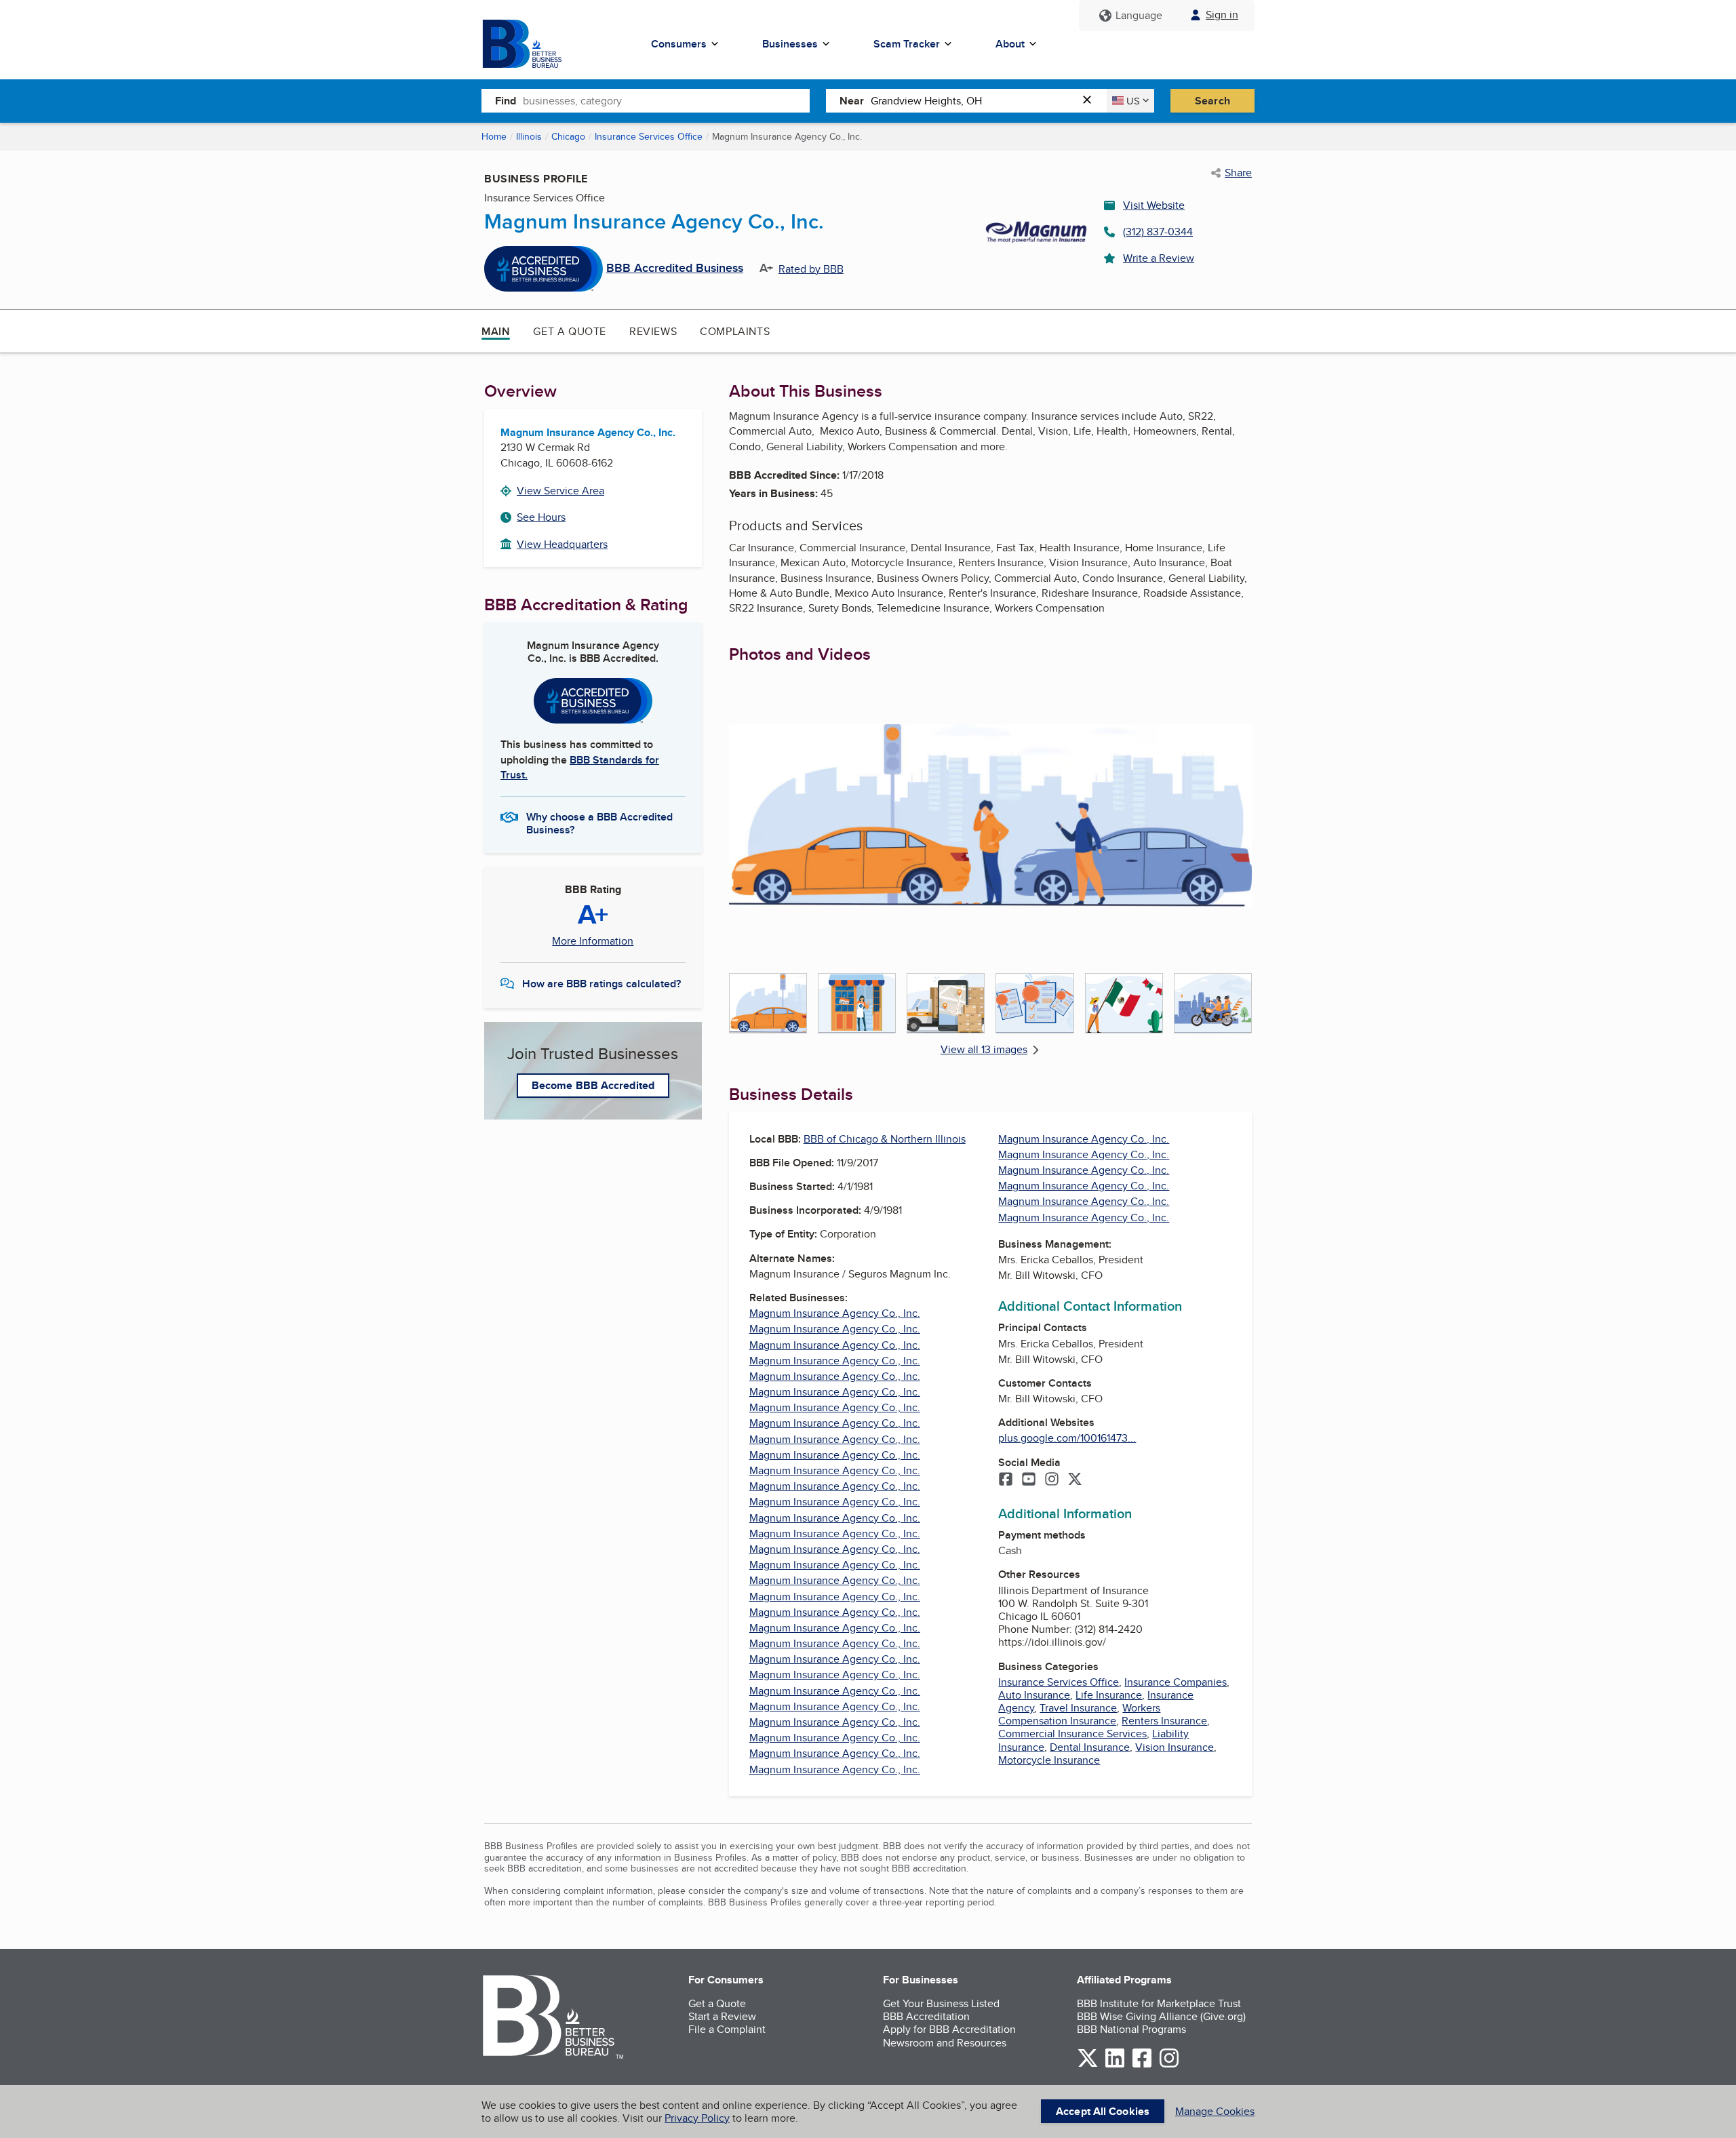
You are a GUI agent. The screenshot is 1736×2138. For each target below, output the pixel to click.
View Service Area (560, 491)
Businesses (790, 44)
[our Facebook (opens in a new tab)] (1142, 2065)
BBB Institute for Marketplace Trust (1159, 2003)
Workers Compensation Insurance (1079, 1714)
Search (1212, 101)
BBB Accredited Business (675, 269)
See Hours (541, 517)
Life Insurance (1109, 1695)
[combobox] (666, 100)
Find (506, 101)
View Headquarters (562, 544)
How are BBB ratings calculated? (601, 984)
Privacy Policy (697, 2118)
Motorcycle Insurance (1049, 1760)
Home (494, 136)
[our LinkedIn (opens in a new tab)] (1115, 2065)
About (1010, 44)
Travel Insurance (1078, 1708)
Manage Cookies (1215, 2111)
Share (1238, 173)
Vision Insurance (1175, 1747)
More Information (593, 941)
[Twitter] (1075, 1480)
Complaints (735, 331)
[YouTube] (1029, 1480)
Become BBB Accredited (593, 1085)
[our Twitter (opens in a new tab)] (1088, 2065)
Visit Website (1154, 205)
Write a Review (1159, 258)
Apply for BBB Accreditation (949, 2029)
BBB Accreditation (926, 2016)
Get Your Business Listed (941, 2003)
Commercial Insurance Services (1072, 1734)
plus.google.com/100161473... (1067, 1438)
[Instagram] (1052, 1480)
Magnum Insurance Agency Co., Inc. (835, 1313)
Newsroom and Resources (945, 2043)
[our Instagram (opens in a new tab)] (1169, 2065)
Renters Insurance (1164, 1721)
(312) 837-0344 (1158, 232)
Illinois (529, 136)
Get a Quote (570, 331)
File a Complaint (727, 2029)
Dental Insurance (1090, 1747)
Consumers (679, 44)
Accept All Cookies (1103, 2111)
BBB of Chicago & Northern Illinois (885, 1139)
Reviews (653, 331)
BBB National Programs (1131, 2029)
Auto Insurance (1034, 1695)
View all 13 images (984, 1049)
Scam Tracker (907, 44)
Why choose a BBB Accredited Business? (599, 823)
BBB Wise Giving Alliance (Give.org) (1161, 2016)
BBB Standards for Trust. (580, 767)
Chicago (568, 136)
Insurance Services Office (649, 136)
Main (496, 331)
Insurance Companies (1176, 1682)
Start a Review (722, 2016)
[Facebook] (1006, 1480)
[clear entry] (1091, 101)
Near (852, 101)
